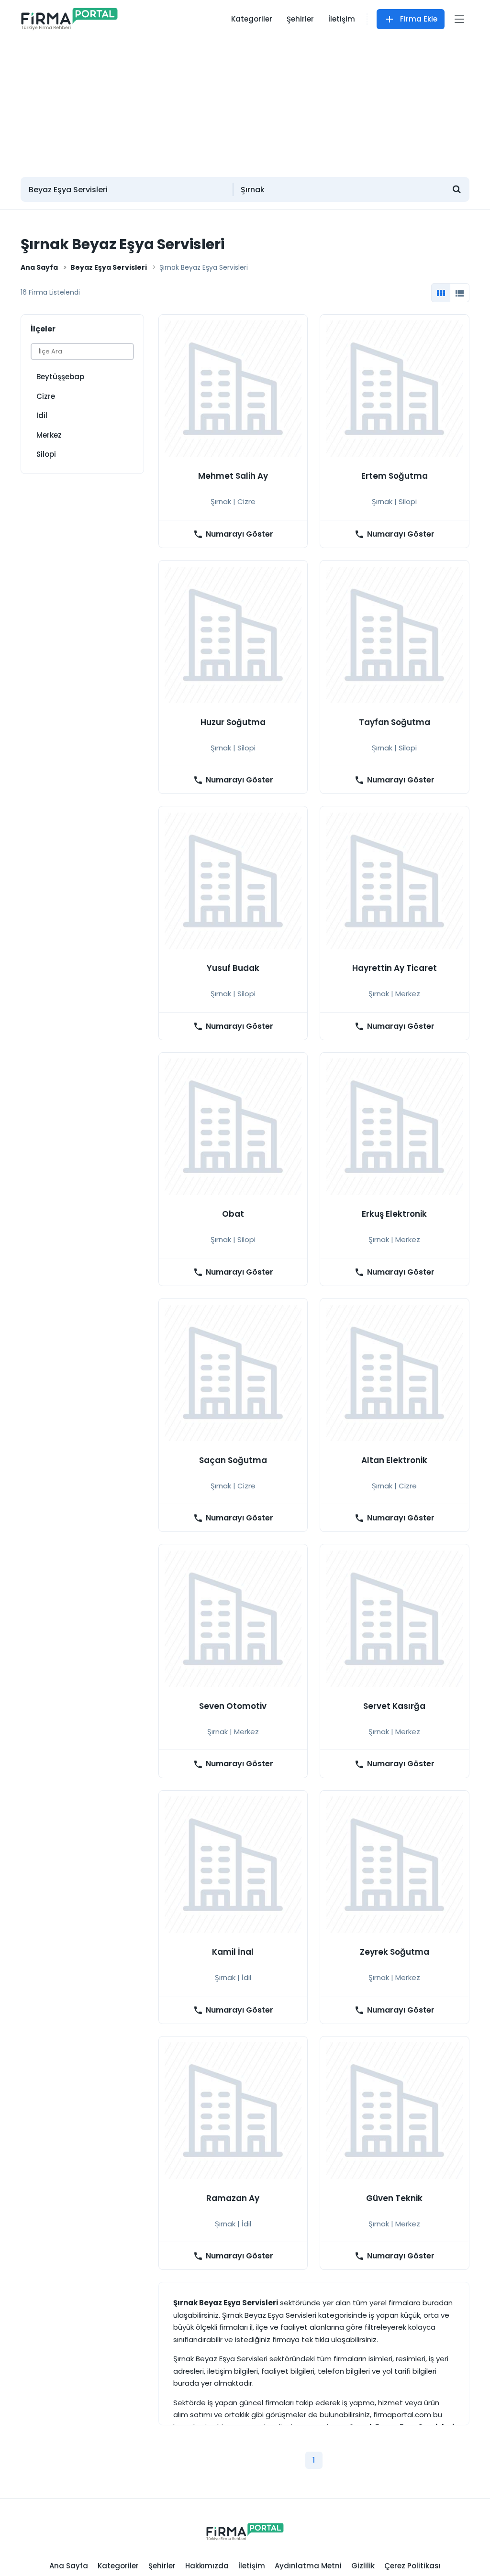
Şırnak (221, 501)
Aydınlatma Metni (308, 2566)
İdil (42, 415)
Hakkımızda (207, 2566)
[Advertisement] (245, 103)
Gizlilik (363, 2566)
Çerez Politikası (412, 2566)
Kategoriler (252, 19)
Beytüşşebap (60, 377)
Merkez (49, 435)
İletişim (342, 19)
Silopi (46, 454)
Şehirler (300, 19)
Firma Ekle (419, 19)
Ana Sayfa (39, 267)
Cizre (46, 396)
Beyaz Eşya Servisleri (109, 267)
